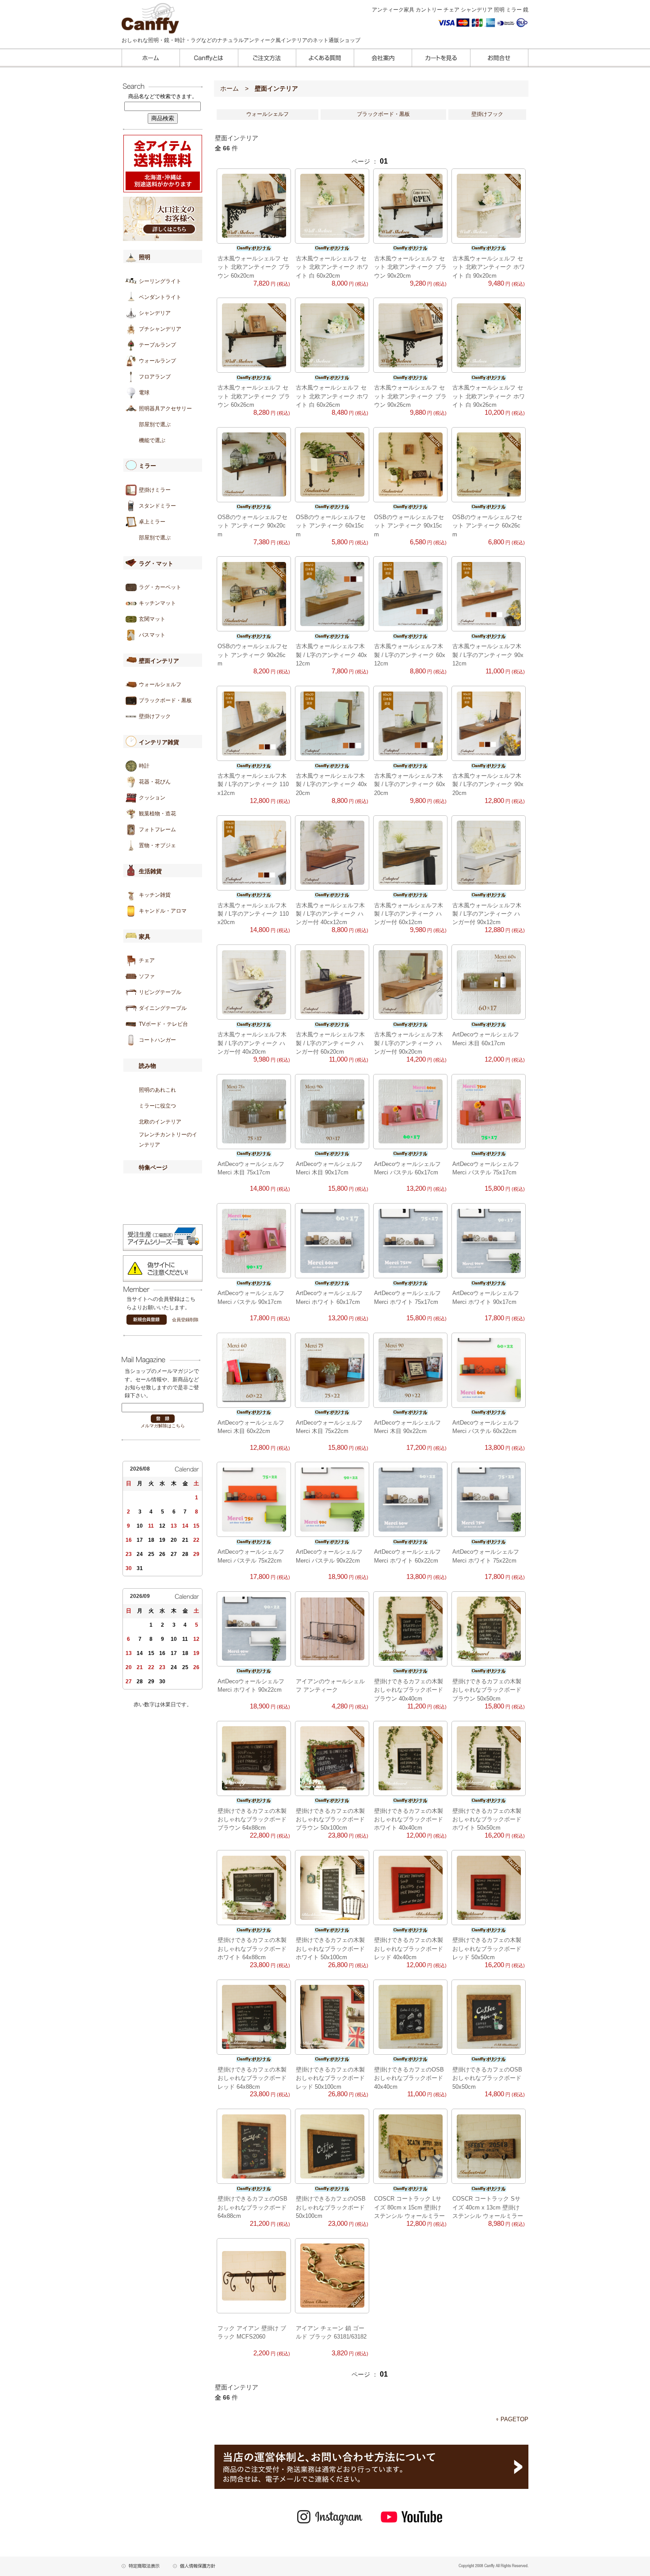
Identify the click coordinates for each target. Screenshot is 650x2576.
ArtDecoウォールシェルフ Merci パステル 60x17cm (407, 1168)
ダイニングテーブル (163, 1008)
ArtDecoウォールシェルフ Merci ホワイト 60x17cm (329, 1297)
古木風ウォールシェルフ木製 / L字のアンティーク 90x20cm (488, 784)
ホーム (229, 88)
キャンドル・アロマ (163, 911)
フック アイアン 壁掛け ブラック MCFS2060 (252, 2332)
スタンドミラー (157, 506)
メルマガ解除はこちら (163, 1426)
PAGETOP (514, 2419)
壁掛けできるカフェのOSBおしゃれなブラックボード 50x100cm (331, 2207)
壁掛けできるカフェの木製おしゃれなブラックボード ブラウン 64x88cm (252, 1819)
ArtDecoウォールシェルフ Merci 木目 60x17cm (486, 1039)
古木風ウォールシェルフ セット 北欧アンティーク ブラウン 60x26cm (254, 396)
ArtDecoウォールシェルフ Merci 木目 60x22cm (251, 1427)
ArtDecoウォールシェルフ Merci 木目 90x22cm (407, 1427)
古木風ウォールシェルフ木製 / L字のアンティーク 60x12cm (410, 655)
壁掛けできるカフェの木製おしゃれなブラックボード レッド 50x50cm (487, 1949)
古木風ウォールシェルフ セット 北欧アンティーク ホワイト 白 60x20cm (332, 267)
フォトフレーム (157, 829)
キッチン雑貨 (155, 895)
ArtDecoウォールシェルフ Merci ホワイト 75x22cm (486, 1556)
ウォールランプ (157, 361)
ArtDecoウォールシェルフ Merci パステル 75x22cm (251, 1556)
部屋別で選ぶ (155, 424)
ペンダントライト (160, 297)
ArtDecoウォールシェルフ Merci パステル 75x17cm (486, 1168)
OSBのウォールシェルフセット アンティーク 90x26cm (252, 655)
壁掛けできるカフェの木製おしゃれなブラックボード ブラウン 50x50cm (487, 1690)
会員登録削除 (185, 1320)
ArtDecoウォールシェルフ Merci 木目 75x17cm (251, 1168)
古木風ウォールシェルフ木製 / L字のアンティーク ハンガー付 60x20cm (330, 1043)
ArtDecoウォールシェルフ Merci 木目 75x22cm (329, 1427)
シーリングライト (160, 281)
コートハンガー (157, 1040)
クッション (152, 798)
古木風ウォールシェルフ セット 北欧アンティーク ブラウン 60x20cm (254, 267)
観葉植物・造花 (157, 814)
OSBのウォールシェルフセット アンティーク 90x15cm (409, 526)
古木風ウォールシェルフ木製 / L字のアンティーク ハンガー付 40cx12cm (330, 914)
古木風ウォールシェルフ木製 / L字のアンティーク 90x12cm (488, 655)
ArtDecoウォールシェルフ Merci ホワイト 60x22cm (407, 1556)
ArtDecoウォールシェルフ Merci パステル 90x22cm (329, 1556)
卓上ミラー (152, 522)
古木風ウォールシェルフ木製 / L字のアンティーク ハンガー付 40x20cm (252, 1043)
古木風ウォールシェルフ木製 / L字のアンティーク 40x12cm (331, 655)
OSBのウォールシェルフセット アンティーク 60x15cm (331, 526)
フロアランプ (155, 377)
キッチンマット (157, 603)
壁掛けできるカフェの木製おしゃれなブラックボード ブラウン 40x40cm (409, 1690)
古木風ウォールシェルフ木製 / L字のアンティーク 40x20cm (331, 784)
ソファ (147, 976)
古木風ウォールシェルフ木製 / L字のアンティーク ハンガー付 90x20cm (409, 1043)
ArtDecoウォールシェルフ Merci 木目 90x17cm (329, 1168)
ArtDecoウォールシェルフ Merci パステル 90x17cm (251, 1297)
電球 (144, 393)
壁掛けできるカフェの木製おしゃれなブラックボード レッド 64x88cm (252, 2078)
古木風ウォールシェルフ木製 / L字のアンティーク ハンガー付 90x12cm (487, 914)
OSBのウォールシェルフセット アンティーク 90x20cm (252, 526)
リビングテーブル (160, 992)
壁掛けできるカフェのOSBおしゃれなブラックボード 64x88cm (252, 2207)
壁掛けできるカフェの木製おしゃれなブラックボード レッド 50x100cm (330, 2078)
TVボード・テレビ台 (163, 1024)
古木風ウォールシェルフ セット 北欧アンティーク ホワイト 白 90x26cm (489, 396)
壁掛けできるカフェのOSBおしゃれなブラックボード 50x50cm (487, 2078)
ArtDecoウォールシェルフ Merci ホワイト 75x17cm (407, 1297)
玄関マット (152, 619)
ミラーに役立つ (157, 1106)
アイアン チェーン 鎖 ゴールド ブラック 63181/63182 (331, 2332)
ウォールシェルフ (160, 684)
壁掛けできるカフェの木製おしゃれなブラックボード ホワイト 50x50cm (487, 1819)
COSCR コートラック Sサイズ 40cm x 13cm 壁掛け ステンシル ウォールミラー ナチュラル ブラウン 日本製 (489, 2207)
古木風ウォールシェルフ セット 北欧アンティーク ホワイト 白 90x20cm (489, 267)
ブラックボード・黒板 (165, 700)
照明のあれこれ (157, 1090)
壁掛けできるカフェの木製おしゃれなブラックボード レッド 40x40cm (409, 1949)
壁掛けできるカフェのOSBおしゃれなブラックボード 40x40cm (409, 2078)
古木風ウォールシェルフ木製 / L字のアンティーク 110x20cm (253, 914)
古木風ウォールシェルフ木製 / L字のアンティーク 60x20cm (410, 784)
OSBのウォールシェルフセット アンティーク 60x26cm (487, 526)
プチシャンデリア (160, 329)
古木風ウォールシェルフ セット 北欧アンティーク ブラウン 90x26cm (410, 396)
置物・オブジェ (157, 845)
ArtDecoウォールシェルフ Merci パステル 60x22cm (486, 1427)
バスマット (152, 635)
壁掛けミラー (155, 490)
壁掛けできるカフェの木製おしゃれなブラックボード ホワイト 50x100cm (330, 1949)
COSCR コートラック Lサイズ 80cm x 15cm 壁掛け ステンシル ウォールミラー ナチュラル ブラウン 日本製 (410, 2207)
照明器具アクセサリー (165, 409)
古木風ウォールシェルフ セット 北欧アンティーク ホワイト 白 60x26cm (332, 396)
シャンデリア (155, 313)
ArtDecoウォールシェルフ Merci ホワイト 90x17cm (486, 1297)
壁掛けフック (155, 716)
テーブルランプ (157, 345)
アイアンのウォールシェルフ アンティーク (330, 1685)
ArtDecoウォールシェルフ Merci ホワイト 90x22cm (251, 1685)
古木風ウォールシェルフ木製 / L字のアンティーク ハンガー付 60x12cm (409, 914)
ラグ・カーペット (160, 587)
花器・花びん (155, 782)
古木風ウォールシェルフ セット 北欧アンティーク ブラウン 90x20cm (410, 267)
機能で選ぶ (152, 440)
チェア (147, 960)
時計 (144, 766)
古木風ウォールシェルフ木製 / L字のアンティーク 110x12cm (253, 784)
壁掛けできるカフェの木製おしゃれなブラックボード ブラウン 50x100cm (330, 1819)
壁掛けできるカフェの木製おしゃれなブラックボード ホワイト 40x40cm (409, 1819)
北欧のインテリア (160, 1122)
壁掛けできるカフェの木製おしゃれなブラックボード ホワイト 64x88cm (252, 1949)
